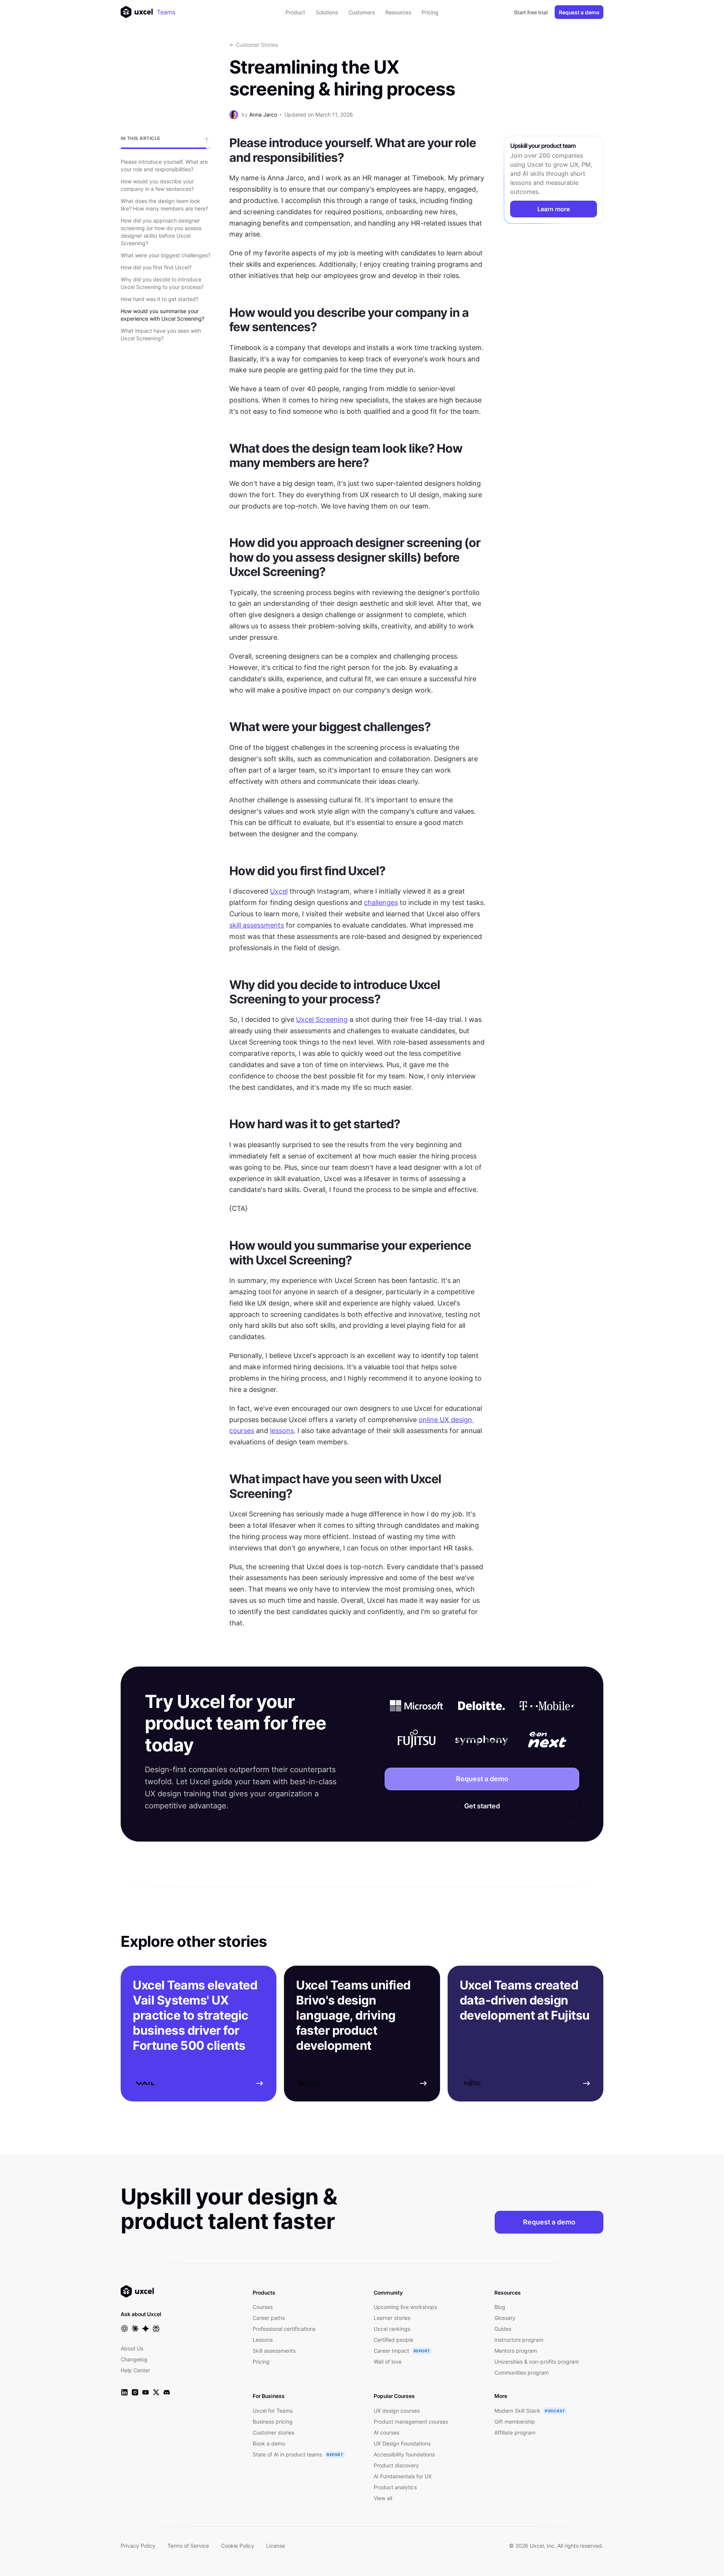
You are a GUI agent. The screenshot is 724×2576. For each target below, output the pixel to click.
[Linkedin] (124, 2392)
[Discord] (167, 2392)
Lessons (263, 2340)
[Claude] (135, 2329)
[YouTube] (146, 2392)
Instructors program (519, 2340)
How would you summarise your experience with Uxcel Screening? (163, 315)
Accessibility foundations (404, 2454)
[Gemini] (146, 2329)
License (276, 2546)
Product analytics (395, 2487)
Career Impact (391, 2351)
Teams (166, 12)
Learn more (554, 209)
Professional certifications (284, 2329)
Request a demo (579, 12)
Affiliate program (515, 2432)
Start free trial (531, 12)
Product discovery (396, 2465)
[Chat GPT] (124, 2329)
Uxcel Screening (322, 1019)
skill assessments (257, 925)
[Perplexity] (156, 2329)
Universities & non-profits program (537, 2362)
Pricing (430, 12)
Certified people (393, 2340)
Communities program (522, 2372)
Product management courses (411, 2422)
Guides (503, 2329)
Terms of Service (188, 2546)
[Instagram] (135, 2392)
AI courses (387, 2432)
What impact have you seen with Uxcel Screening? (161, 334)
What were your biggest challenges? (166, 255)
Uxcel (279, 891)
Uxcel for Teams (273, 2411)
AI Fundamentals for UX (403, 2476)
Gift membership (515, 2422)
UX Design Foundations (402, 2443)
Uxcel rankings (392, 2329)
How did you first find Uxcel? (156, 267)
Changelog (134, 2359)
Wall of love (388, 2362)
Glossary (505, 2318)
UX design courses (397, 2411)
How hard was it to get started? (160, 299)
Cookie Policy (238, 2546)
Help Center (135, 2370)
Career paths (269, 2318)
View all (383, 2498)
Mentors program (516, 2351)
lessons (282, 1431)
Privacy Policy (138, 2546)
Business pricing (273, 2422)
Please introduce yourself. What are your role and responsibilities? (164, 165)
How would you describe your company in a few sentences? (157, 185)
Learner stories (392, 2318)
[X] (156, 2392)
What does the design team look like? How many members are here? (164, 205)
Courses (263, 2307)
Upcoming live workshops (405, 2307)
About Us (132, 2348)
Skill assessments (274, 2351)
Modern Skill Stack (517, 2411)
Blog (500, 2307)
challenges (381, 902)
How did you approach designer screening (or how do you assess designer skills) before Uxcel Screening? (161, 232)
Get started (482, 1806)
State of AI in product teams (287, 2454)
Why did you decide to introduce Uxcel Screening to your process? (162, 283)
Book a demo (269, 2443)
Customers (362, 12)
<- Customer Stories (254, 45)
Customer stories (273, 2432)
